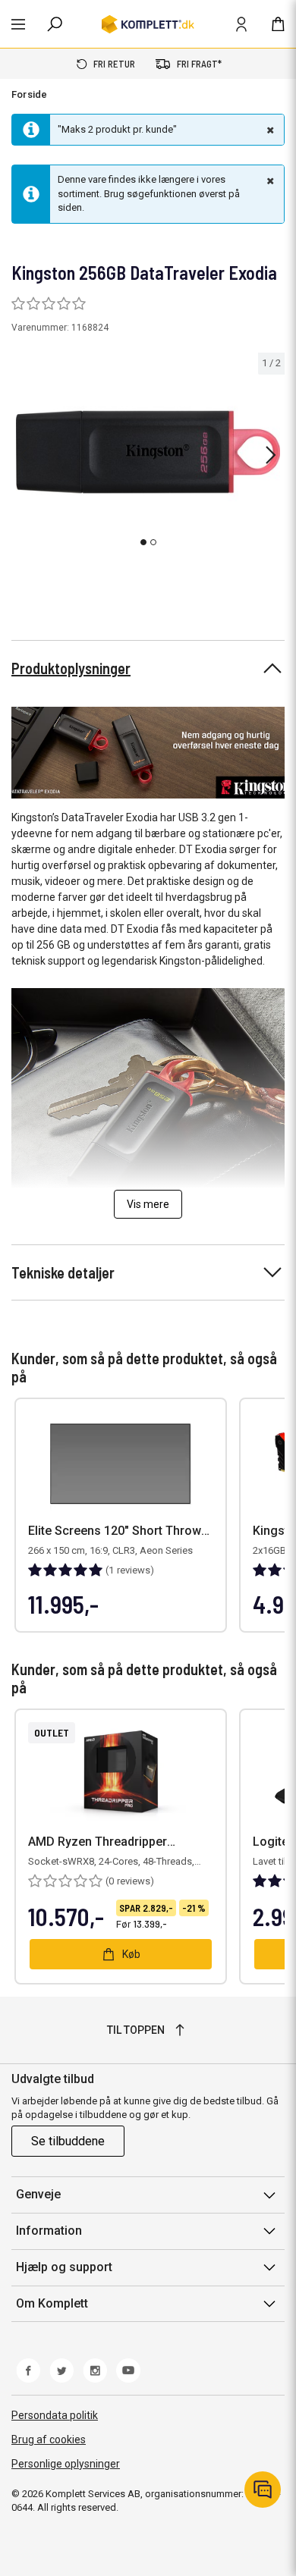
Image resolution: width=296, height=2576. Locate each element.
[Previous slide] (24, 455)
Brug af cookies (49, 2440)
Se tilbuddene (68, 2141)
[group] (148, 452)
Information (49, 2231)
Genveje (38, 2194)
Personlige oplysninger (66, 2464)
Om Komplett (52, 2303)
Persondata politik (55, 2415)
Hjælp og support (64, 2267)
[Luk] (269, 130)
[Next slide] (271, 455)
